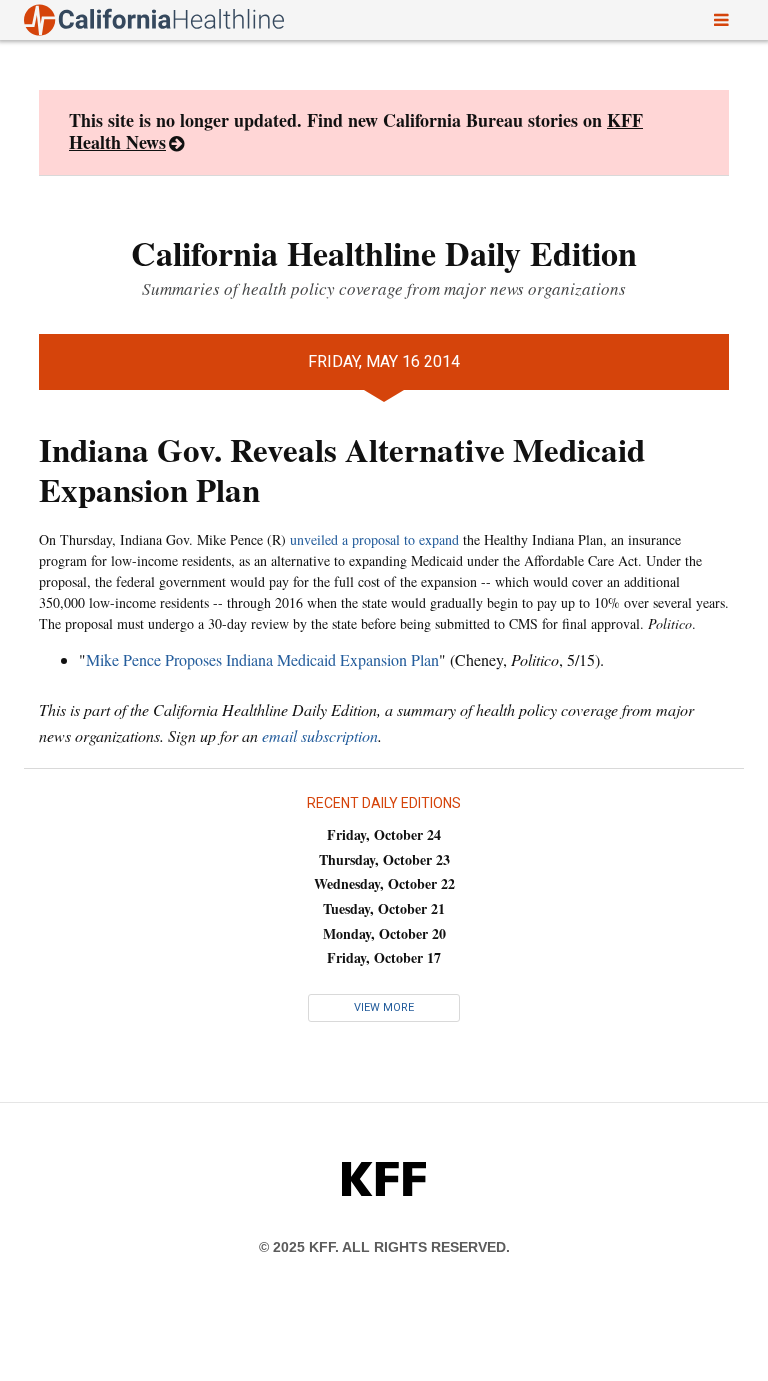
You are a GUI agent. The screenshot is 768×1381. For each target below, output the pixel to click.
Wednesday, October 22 (384, 883)
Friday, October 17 (384, 957)
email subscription (320, 735)
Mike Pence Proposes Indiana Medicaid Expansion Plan (262, 659)
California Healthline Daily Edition (384, 253)
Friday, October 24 (384, 834)
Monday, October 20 (384, 933)
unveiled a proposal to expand (374, 539)
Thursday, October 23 (384, 859)
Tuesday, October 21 (384, 908)
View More (384, 1007)
